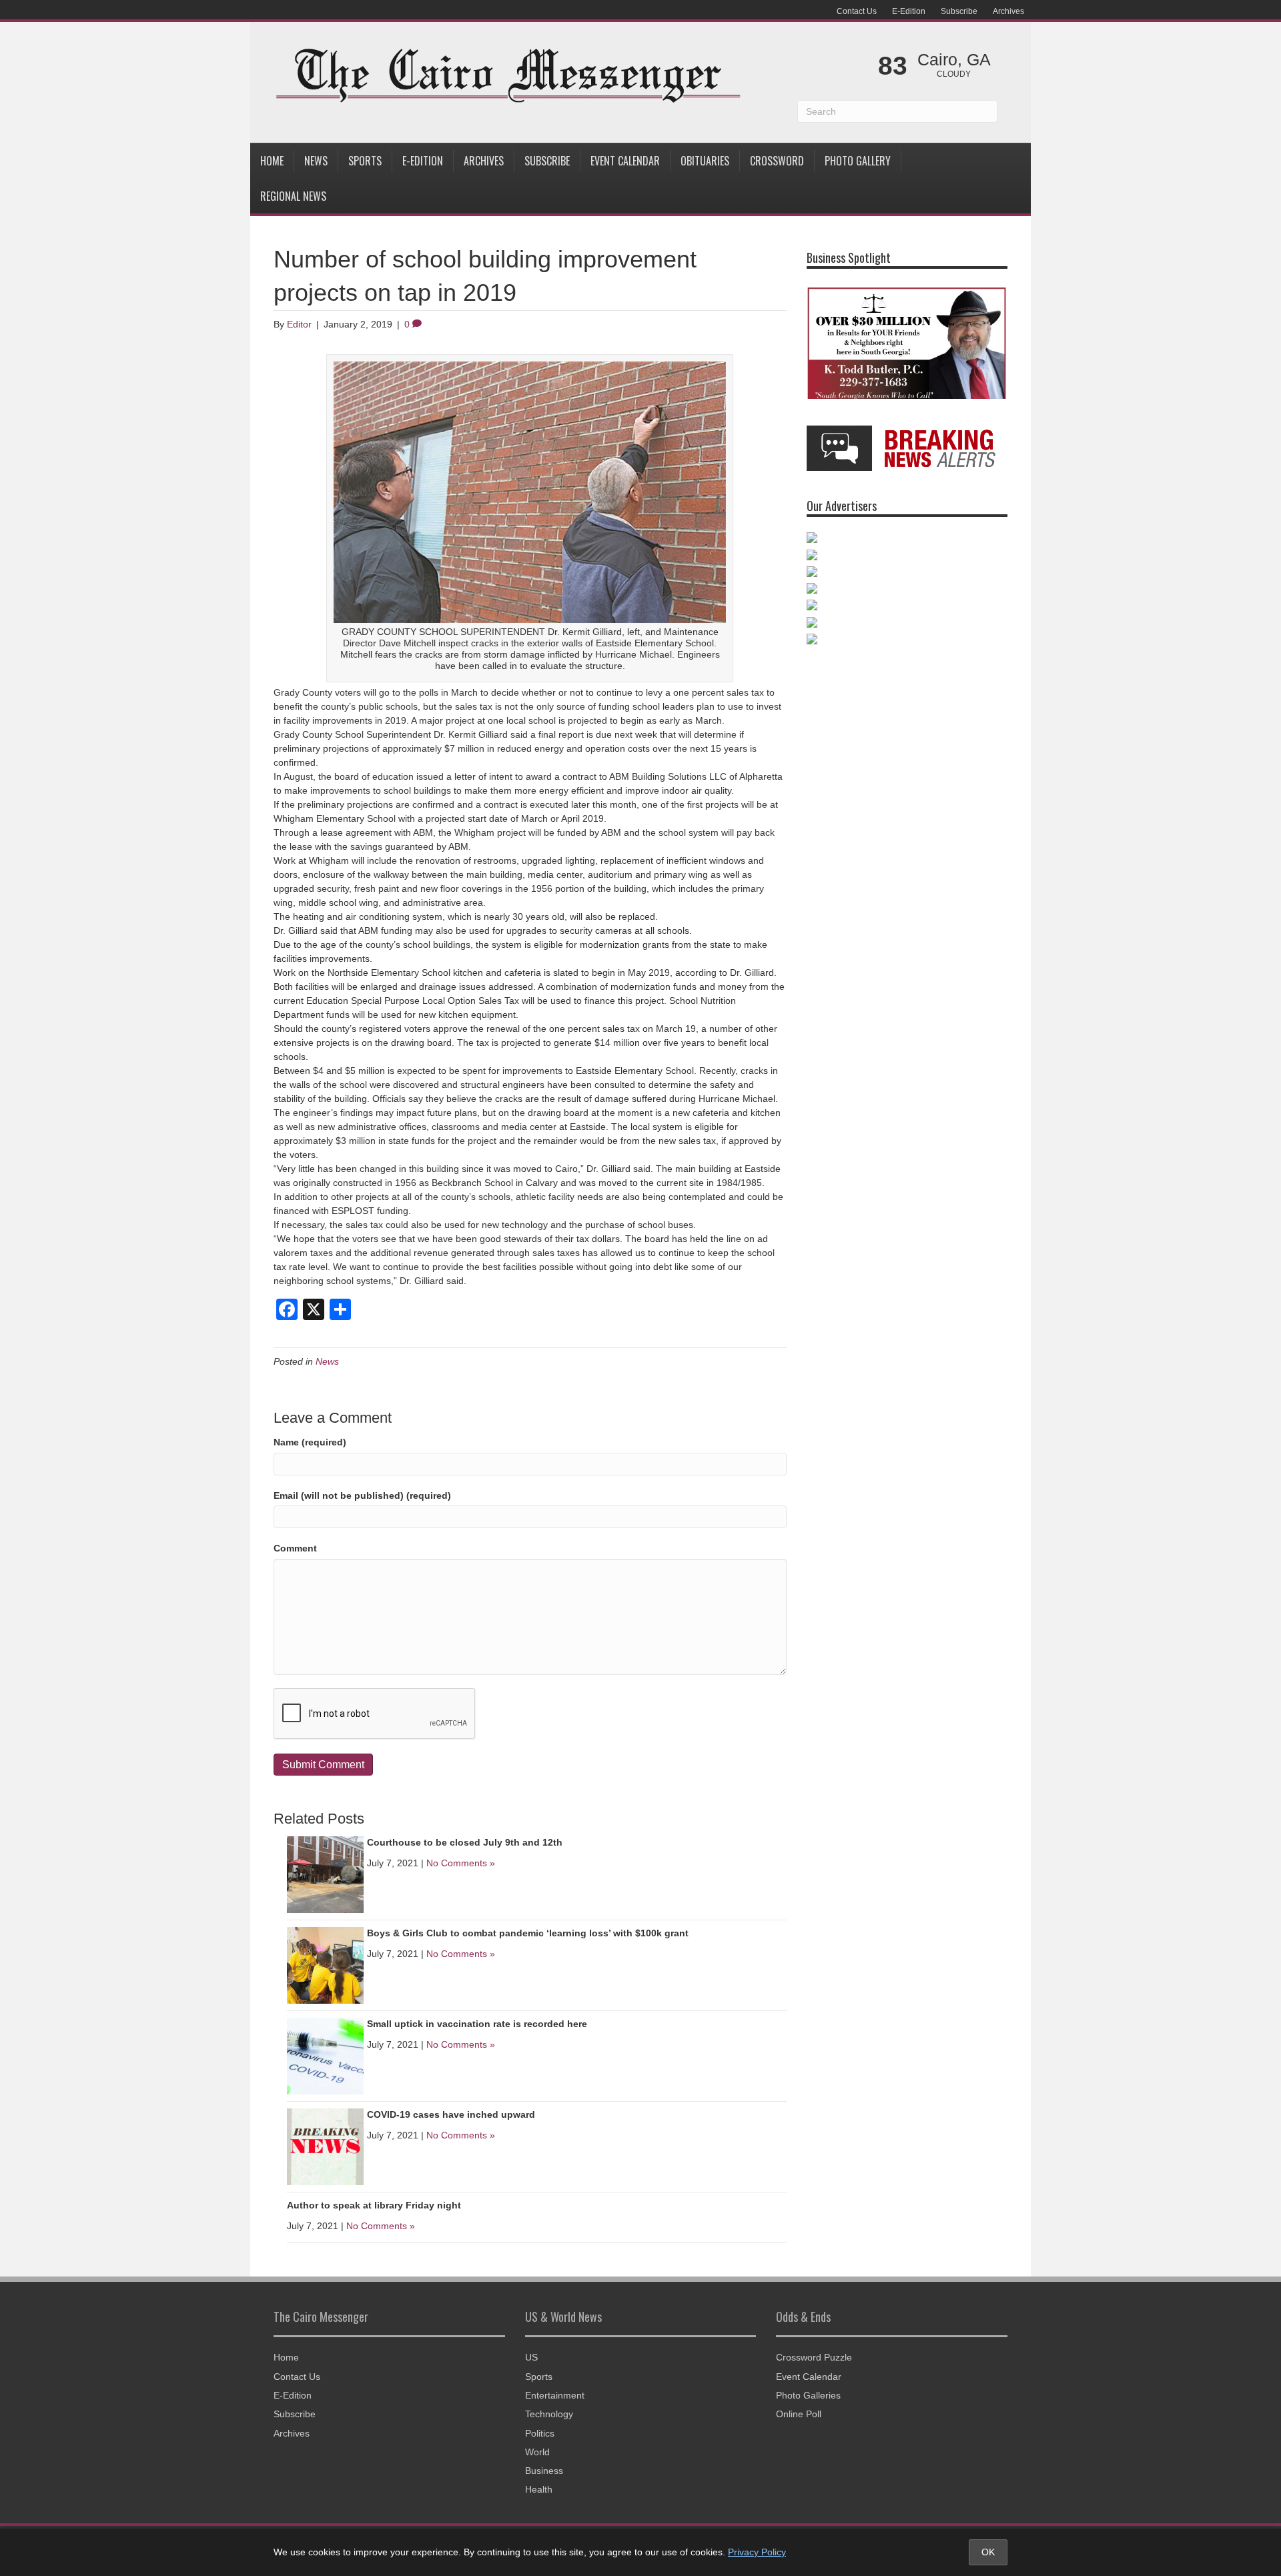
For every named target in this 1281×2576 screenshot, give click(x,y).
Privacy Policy (757, 2552)
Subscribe (959, 11)
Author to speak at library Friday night (374, 2205)
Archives (1008, 11)
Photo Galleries (808, 2395)
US (531, 2357)
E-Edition (909, 11)
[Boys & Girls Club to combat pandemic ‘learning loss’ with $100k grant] (325, 1964)
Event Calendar (625, 161)
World (537, 2452)
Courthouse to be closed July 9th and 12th (465, 1842)
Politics (540, 2433)
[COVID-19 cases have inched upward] (325, 2146)
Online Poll (799, 2414)
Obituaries (705, 161)
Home (272, 161)
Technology (549, 2414)
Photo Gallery (858, 161)
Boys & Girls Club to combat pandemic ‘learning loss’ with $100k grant (528, 1933)
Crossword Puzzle (814, 2357)
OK (988, 2552)
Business (544, 2471)
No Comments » (461, 1863)
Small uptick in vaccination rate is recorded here (477, 2024)
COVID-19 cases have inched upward (451, 2114)
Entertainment (555, 2395)
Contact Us (857, 11)
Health (539, 2489)
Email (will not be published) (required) (362, 1495)
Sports (365, 161)
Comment (295, 1548)
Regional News (293, 196)
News (316, 161)
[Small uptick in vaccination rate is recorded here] (325, 2055)
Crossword (777, 161)
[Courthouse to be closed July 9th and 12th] (325, 1874)
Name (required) (310, 1442)
